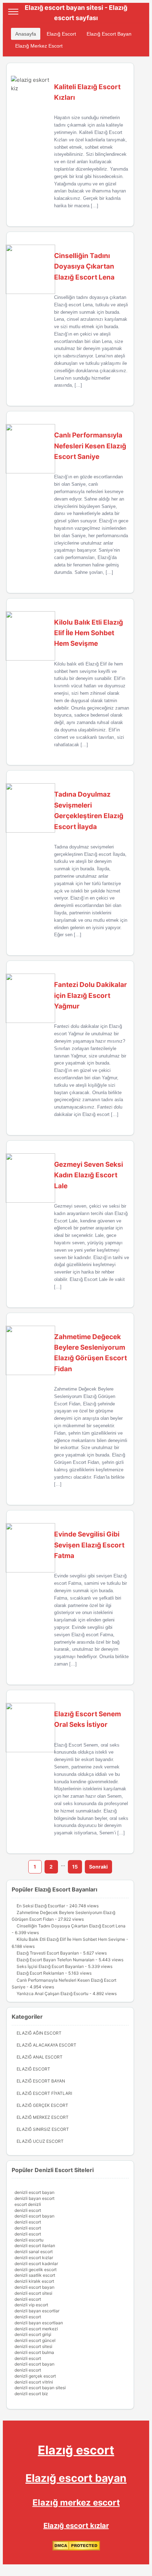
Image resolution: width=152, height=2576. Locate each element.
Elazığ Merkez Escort (39, 46)
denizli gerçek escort (35, 2376)
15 (75, 1867)
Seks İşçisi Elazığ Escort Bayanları (50, 1966)
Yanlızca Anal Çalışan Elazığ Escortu (52, 1994)
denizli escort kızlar (34, 2258)
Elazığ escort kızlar (76, 2526)
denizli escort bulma (34, 2352)
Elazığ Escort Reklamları (40, 1973)
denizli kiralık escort (34, 2281)
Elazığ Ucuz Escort (40, 2141)
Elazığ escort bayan (76, 2478)
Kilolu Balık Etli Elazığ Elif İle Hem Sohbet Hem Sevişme (71, 1939)
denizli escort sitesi (33, 2293)
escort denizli (28, 2204)
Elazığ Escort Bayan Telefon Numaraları (55, 1960)
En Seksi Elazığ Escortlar (41, 1906)
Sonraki (98, 1867)
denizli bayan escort (34, 2198)
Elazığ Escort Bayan (109, 34)
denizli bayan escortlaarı (39, 2323)
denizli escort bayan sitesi (40, 2388)
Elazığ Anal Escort (40, 2057)
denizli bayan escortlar (37, 2311)
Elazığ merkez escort (76, 2503)
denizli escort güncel (35, 2340)
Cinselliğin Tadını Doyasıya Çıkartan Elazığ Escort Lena (71, 1926)
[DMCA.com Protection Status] (76, 2549)
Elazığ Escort (61, 34)
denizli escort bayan (34, 2192)
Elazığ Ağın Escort (39, 2033)
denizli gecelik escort (36, 2270)
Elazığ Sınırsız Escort (43, 2129)
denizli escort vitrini (34, 2382)
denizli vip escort (31, 2305)
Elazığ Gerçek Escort (42, 2105)
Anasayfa (26, 34)
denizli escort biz (31, 2394)
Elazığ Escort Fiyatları (44, 2093)
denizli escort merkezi (36, 2329)
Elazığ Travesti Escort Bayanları (48, 1953)
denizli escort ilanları (35, 2246)
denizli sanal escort (34, 2252)
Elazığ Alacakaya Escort (46, 2045)
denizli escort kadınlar (36, 2264)
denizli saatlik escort (35, 2275)
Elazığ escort (76, 2450)
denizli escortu (29, 2240)
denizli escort (28, 2210)
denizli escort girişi (33, 2334)
